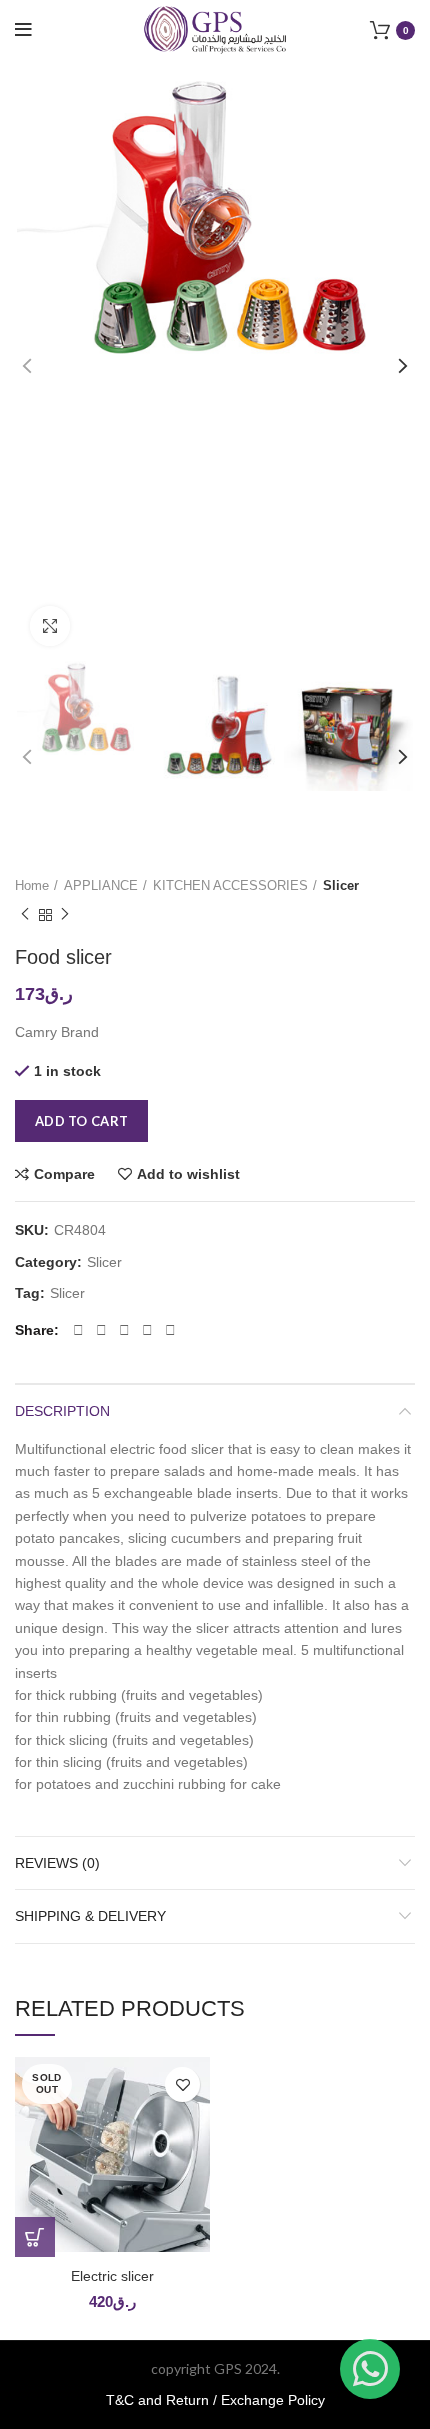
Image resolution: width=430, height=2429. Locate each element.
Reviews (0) (57, 1863)
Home (32, 885)
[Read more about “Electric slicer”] (35, 2237)
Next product (65, 915)
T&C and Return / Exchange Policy (215, 2400)
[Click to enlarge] (50, 626)
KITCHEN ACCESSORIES (230, 885)
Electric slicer (112, 2276)
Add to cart (81, 1121)
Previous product (25, 915)
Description (62, 1411)
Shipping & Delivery (90, 1916)
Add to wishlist (188, 1174)
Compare (64, 1174)
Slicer (341, 885)
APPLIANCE (101, 885)
